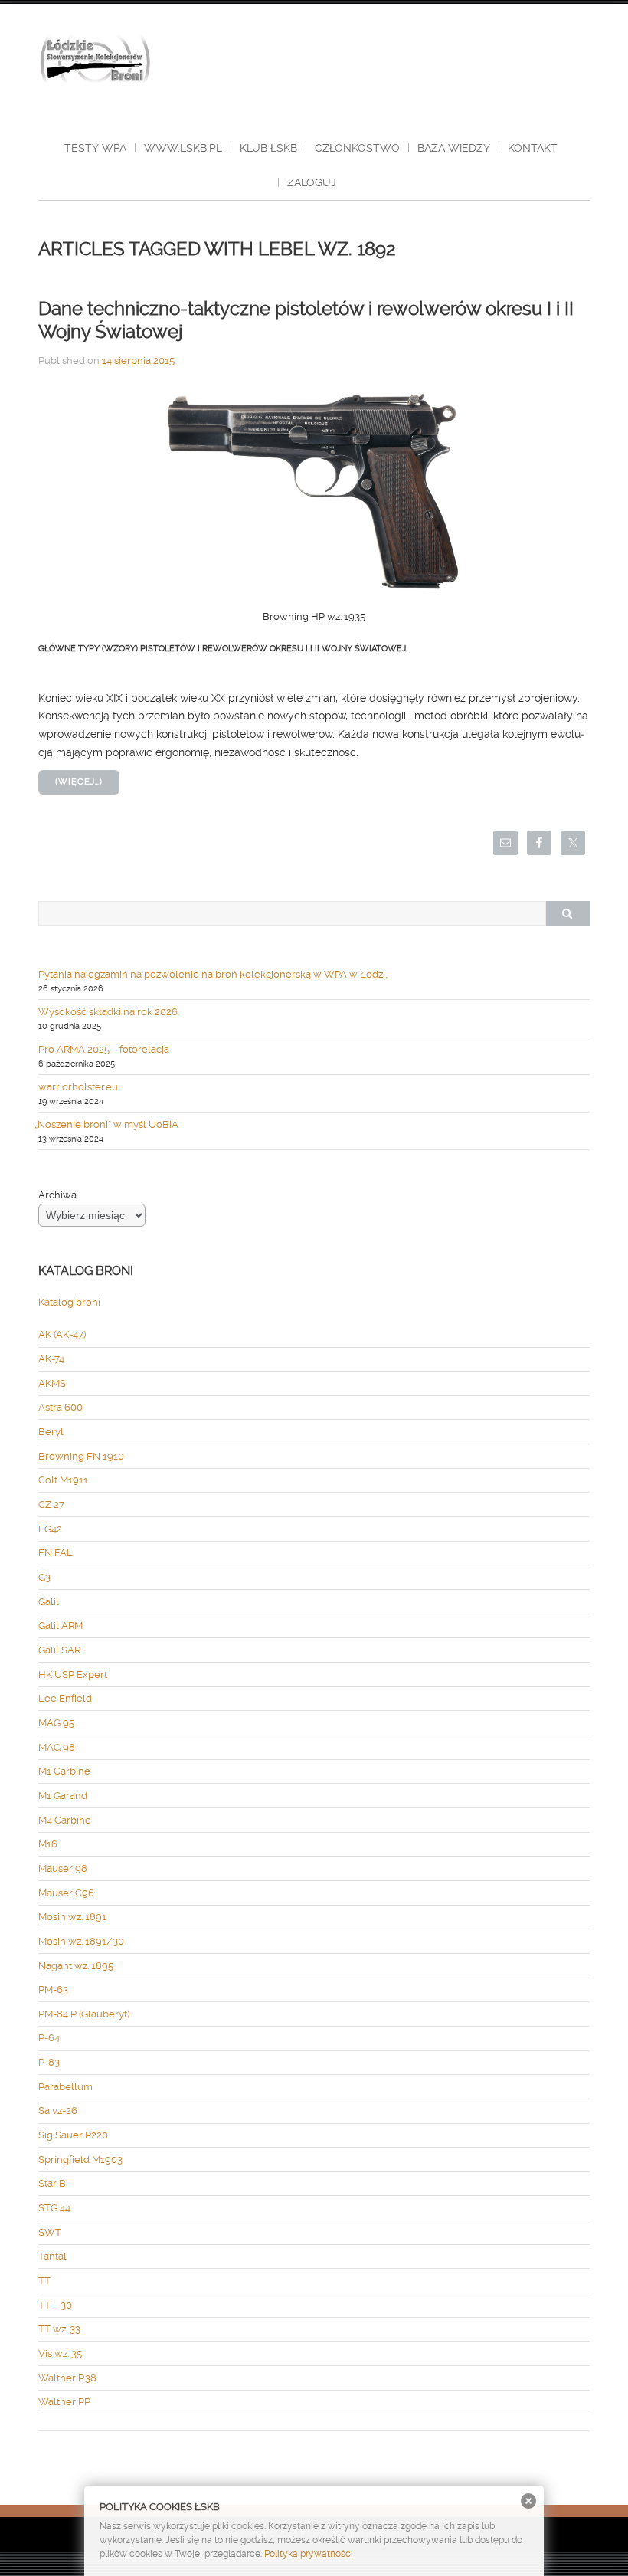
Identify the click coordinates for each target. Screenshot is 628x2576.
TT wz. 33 (59, 2329)
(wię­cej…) (79, 782)
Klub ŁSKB (268, 148)
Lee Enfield (65, 1698)
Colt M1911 (63, 1480)
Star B (52, 2183)
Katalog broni (69, 1302)
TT (44, 2281)
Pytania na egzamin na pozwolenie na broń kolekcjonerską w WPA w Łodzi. (213, 974)
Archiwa (57, 1195)
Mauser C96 (66, 1893)
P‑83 (49, 2062)
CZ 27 (51, 1504)
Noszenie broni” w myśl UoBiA (108, 1124)
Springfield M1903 (80, 2160)
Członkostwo (357, 148)
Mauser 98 (63, 1868)
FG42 (50, 1529)
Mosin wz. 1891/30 (81, 1941)
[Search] (567, 913)
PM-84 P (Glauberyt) (84, 2014)
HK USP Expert (73, 1675)
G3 (44, 1577)
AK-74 (51, 1359)
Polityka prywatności (309, 2554)
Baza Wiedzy (454, 148)
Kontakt (533, 148)
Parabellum (65, 2087)
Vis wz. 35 (60, 2353)
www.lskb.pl (183, 148)
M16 (48, 1844)
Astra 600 (61, 1407)
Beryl (51, 1432)
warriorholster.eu (78, 1087)
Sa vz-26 (58, 2111)
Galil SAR (59, 1650)
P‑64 (49, 2038)
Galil (49, 1602)
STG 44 (54, 2208)
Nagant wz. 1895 (76, 1966)
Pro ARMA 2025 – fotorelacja (104, 1049)
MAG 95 (56, 1723)
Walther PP (64, 2402)
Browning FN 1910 (81, 1456)
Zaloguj (312, 182)
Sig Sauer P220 (73, 2135)
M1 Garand (63, 1796)
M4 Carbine (65, 1820)
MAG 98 (57, 1747)
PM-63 (53, 1989)
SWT (50, 2232)
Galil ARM (61, 1626)
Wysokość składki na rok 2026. (109, 1012)
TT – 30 (55, 2305)
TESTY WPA (95, 148)
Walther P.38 (67, 2378)
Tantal (52, 2256)
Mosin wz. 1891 (72, 1917)
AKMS (52, 1383)
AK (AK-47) (62, 1334)
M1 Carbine (64, 1771)
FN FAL (56, 1553)
